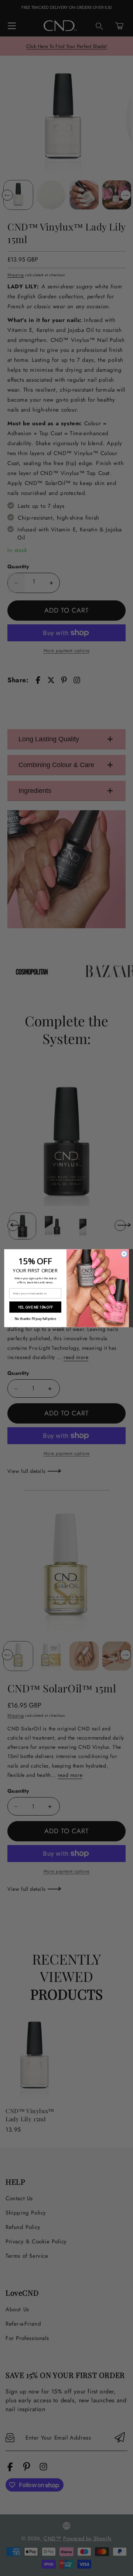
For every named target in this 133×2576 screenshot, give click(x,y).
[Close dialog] (124, 1254)
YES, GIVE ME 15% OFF (35, 1307)
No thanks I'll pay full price (35, 1319)
